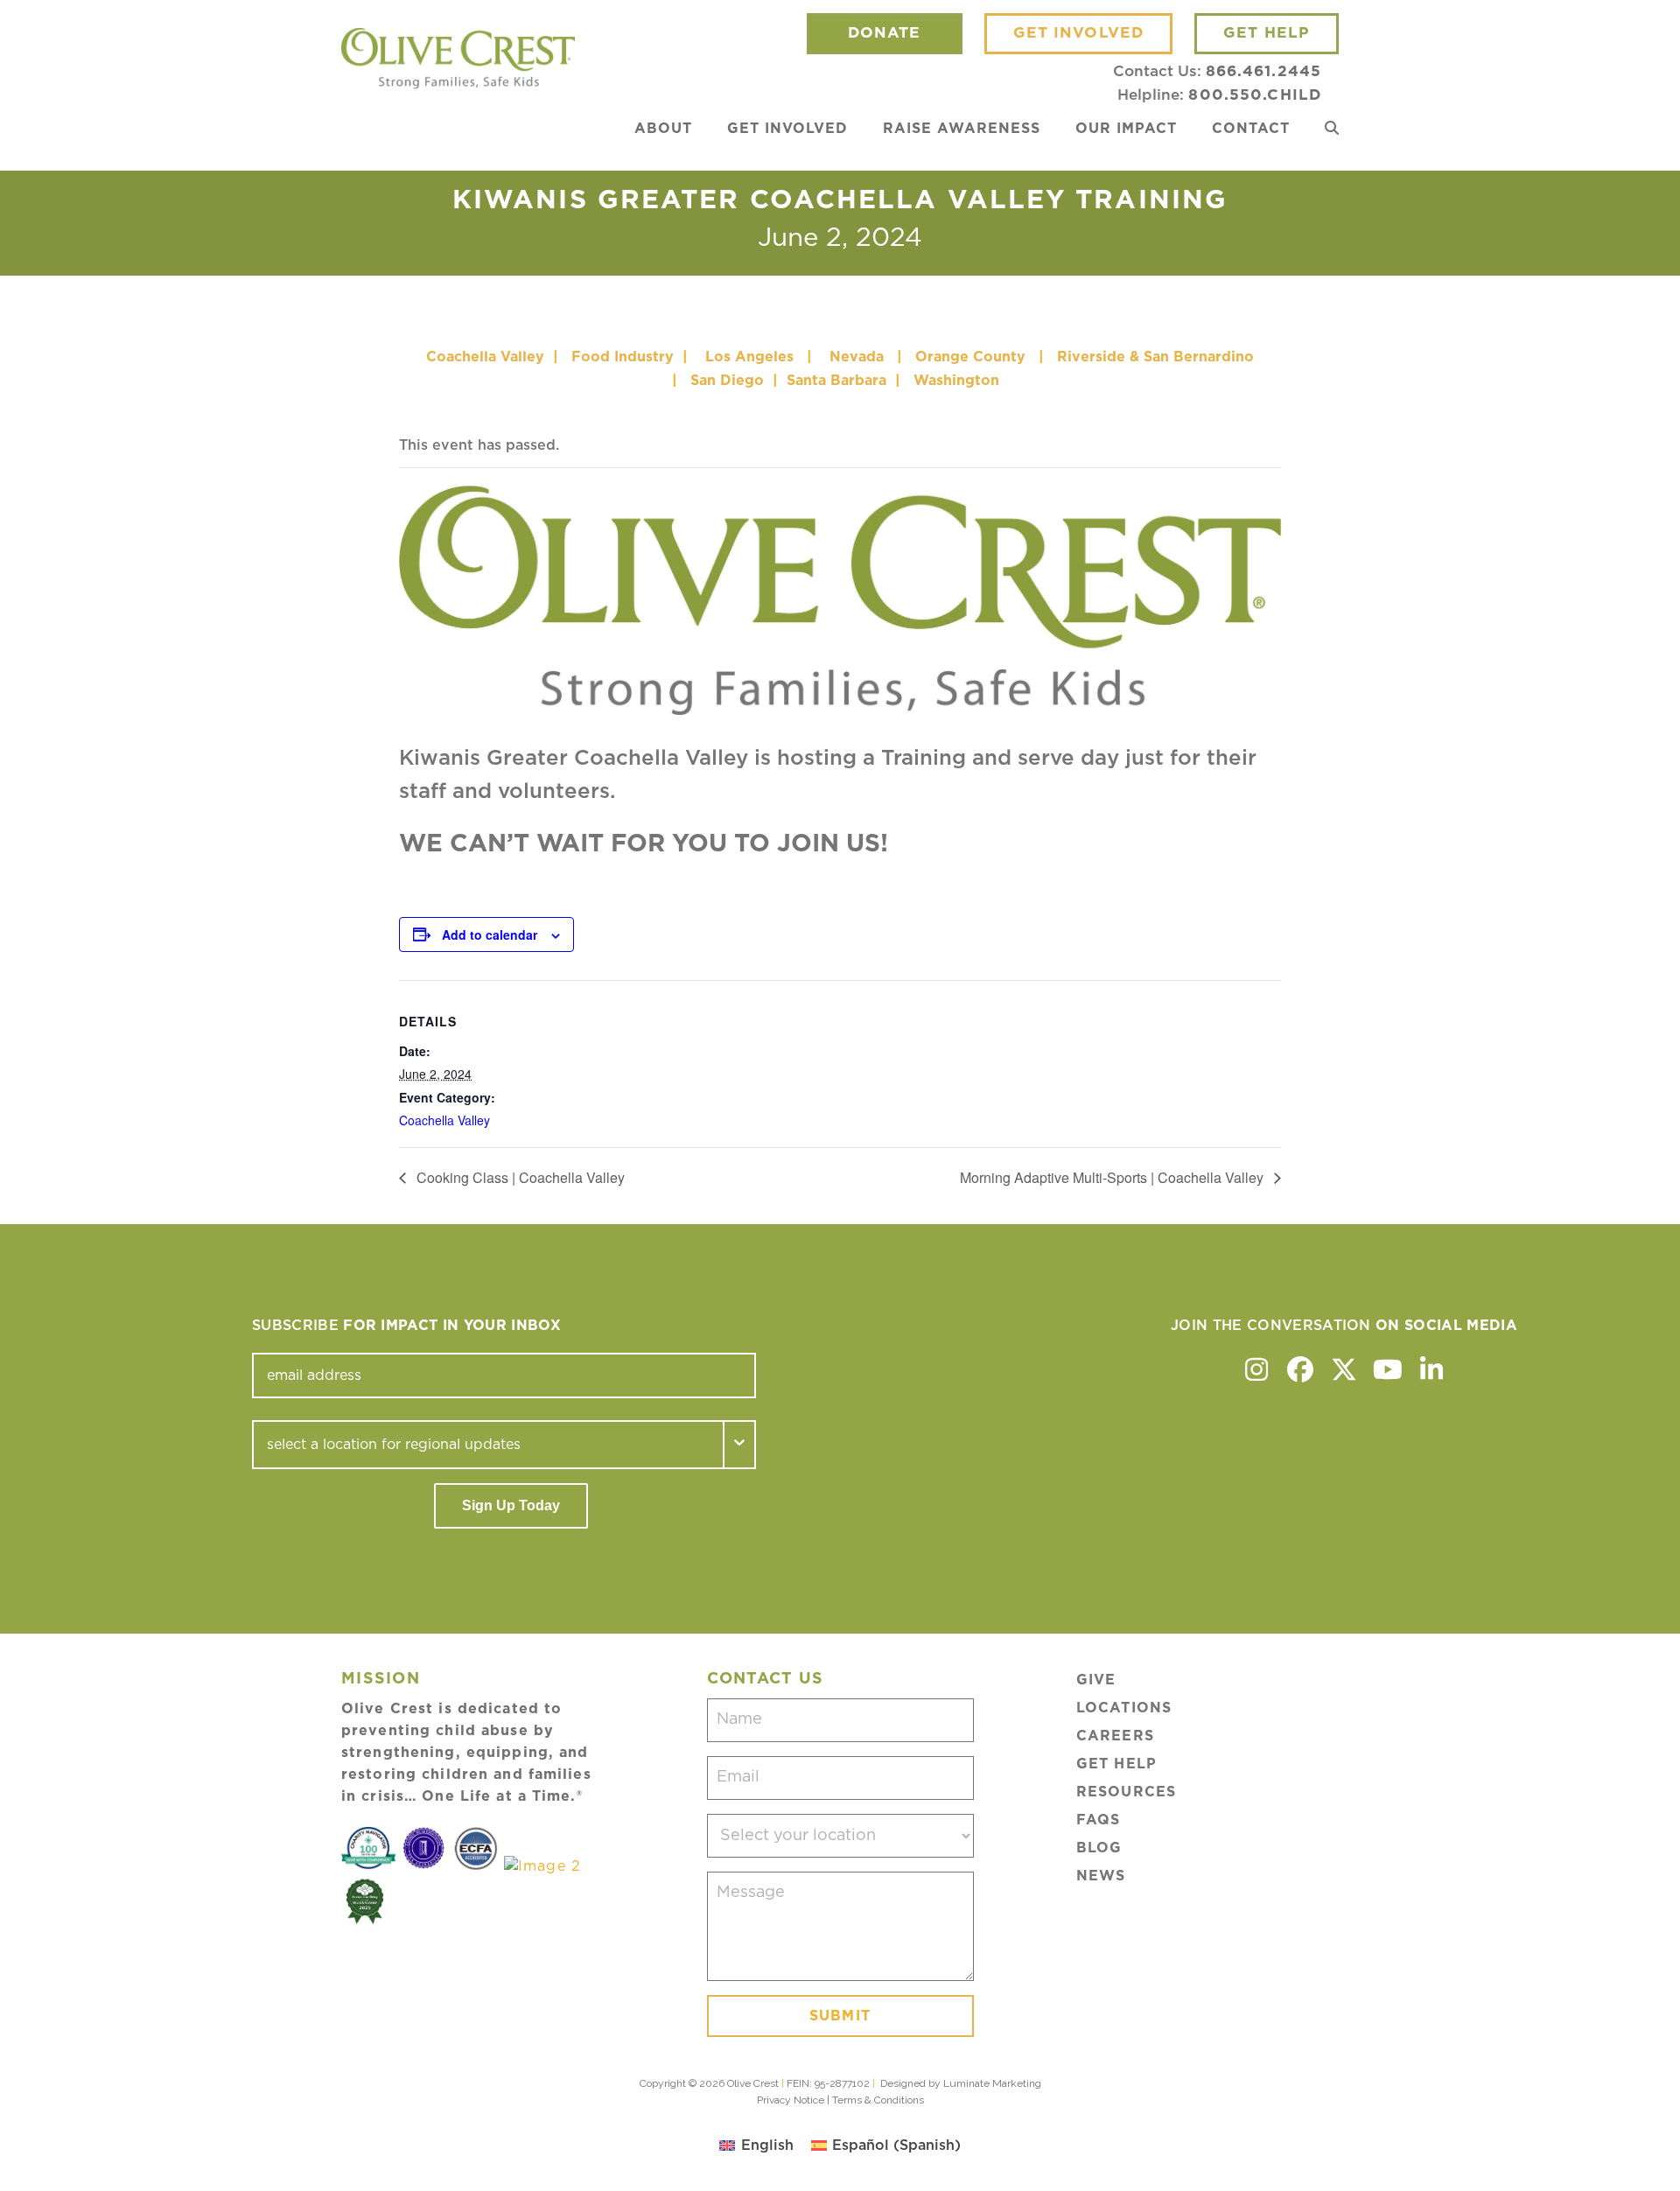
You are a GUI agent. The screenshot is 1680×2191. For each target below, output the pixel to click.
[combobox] (488, 1445)
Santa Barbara (836, 381)
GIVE (1096, 1680)
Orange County (970, 357)
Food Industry (623, 357)
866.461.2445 (1263, 71)
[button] (1332, 129)
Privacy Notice (791, 2100)
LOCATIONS (1124, 1708)
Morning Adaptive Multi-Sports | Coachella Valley (1113, 1177)
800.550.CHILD (1255, 95)
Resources (1126, 1792)
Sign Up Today (511, 1505)
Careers (1115, 1736)
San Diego (727, 381)
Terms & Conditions (878, 2100)
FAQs (1098, 1820)
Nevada (857, 357)
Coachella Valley (485, 357)
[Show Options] (740, 1445)
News (1101, 1876)
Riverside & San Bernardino (1155, 357)
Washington (959, 381)
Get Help (1116, 1764)
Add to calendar (490, 934)
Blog (1099, 1848)
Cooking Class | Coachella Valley (519, 1177)
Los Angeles (749, 357)
